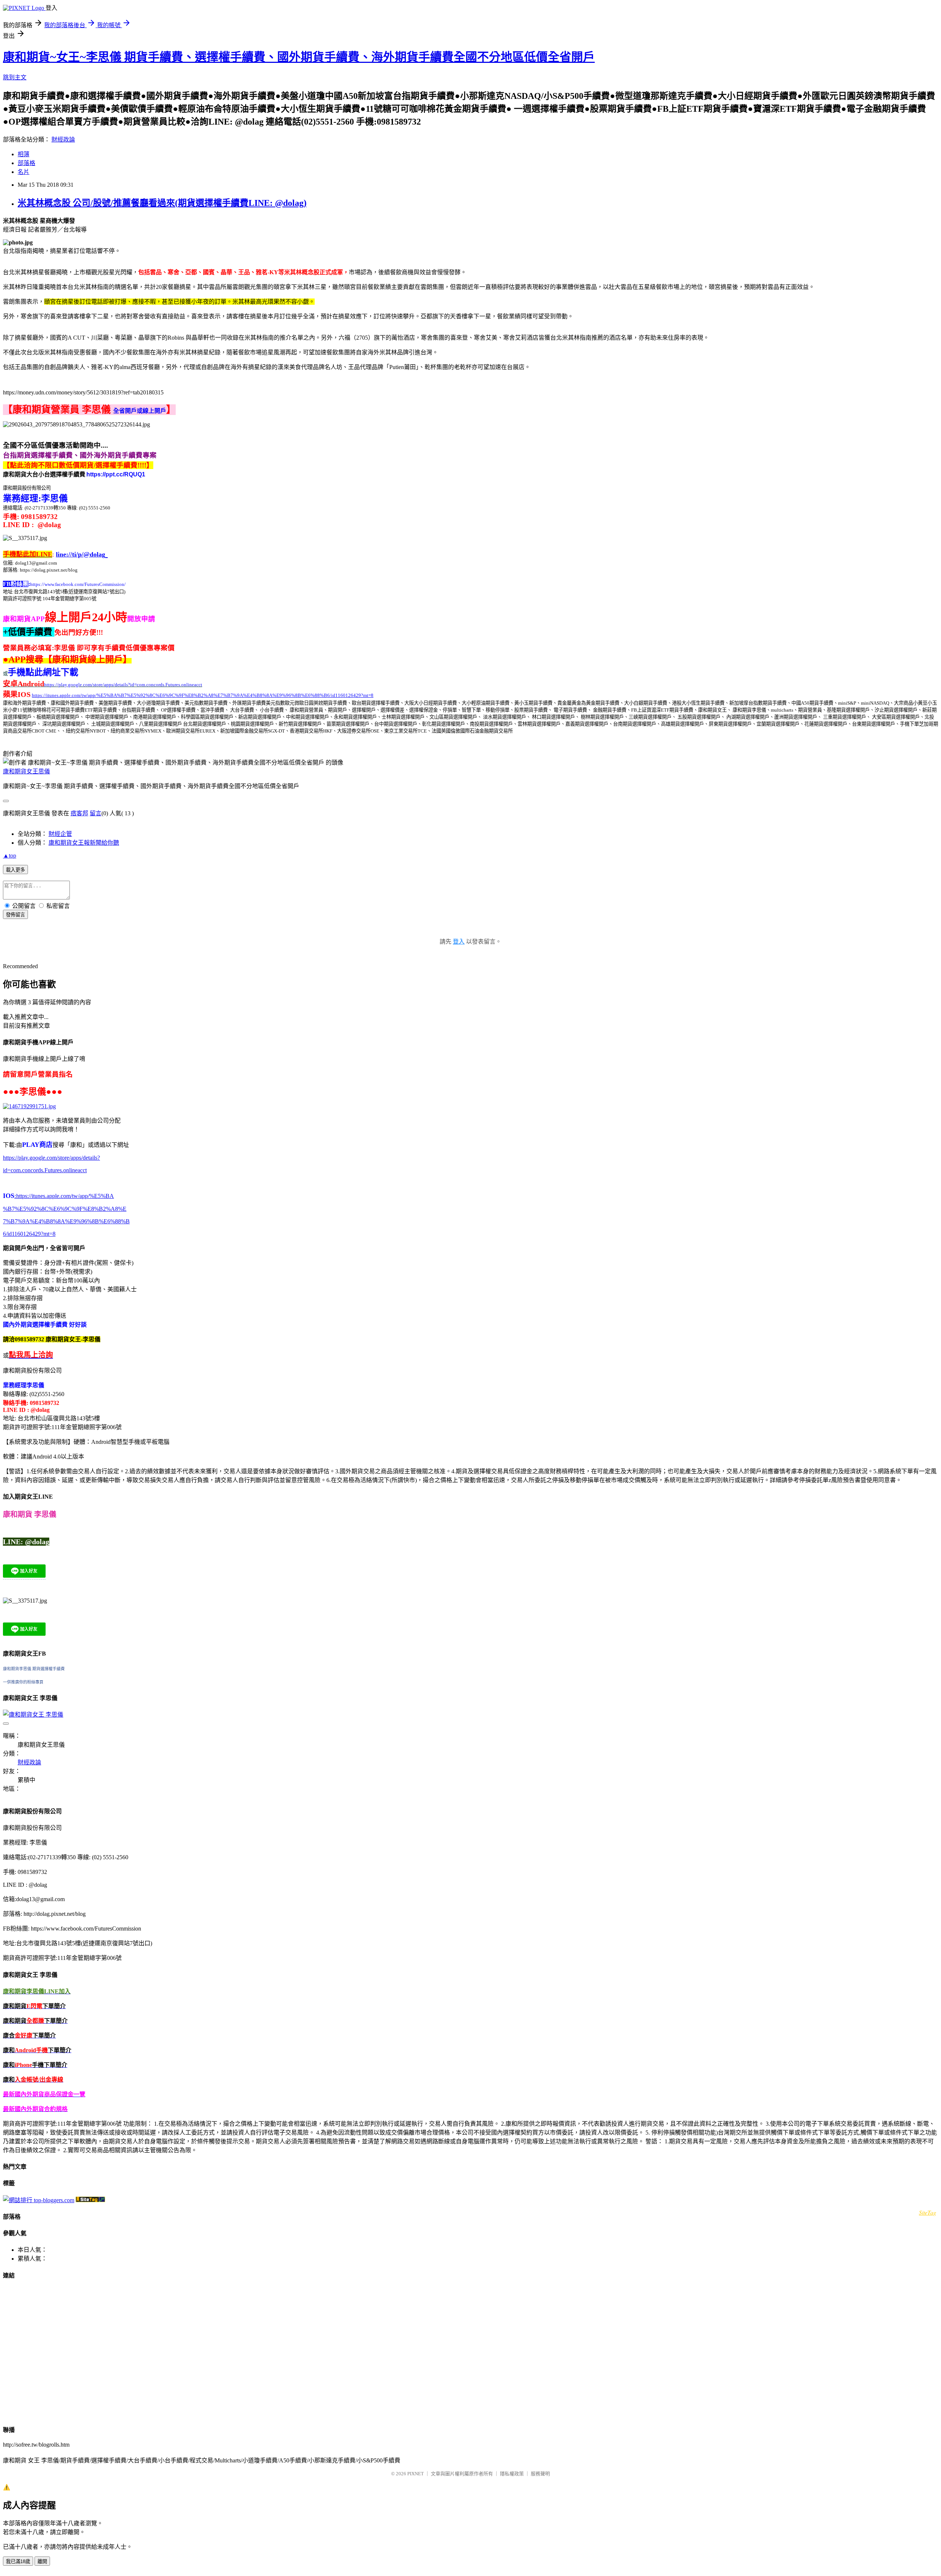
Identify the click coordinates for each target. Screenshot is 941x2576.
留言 (96, 813)
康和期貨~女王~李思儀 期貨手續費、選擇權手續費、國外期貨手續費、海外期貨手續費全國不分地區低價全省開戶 (299, 57)
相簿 (24, 154)
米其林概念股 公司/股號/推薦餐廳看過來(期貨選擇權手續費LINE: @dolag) (162, 203)
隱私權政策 (512, 2474)
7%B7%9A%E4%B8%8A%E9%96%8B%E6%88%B (66, 1221)
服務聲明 (540, 2474)
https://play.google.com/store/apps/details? (51, 1158)
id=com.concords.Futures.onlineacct (45, 1170)
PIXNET (416, 2474)
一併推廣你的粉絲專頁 (23, 1682)
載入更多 (15, 870)
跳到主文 (15, 77)
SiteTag (928, 2212)
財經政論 (63, 139)
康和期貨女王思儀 (26, 771)
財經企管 (60, 834)
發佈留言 (15, 915)
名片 (24, 172)
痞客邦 (79, 813)
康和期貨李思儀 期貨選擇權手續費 (34, 1669)
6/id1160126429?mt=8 (29, 1234)
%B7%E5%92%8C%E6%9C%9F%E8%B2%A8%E (65, 1209)
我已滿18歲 (18, 2561)
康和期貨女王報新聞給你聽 (84, 843)
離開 (42, 2561)
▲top (10, 856)
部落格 (26, 163)
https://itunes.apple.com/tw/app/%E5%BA (64, 1196)
